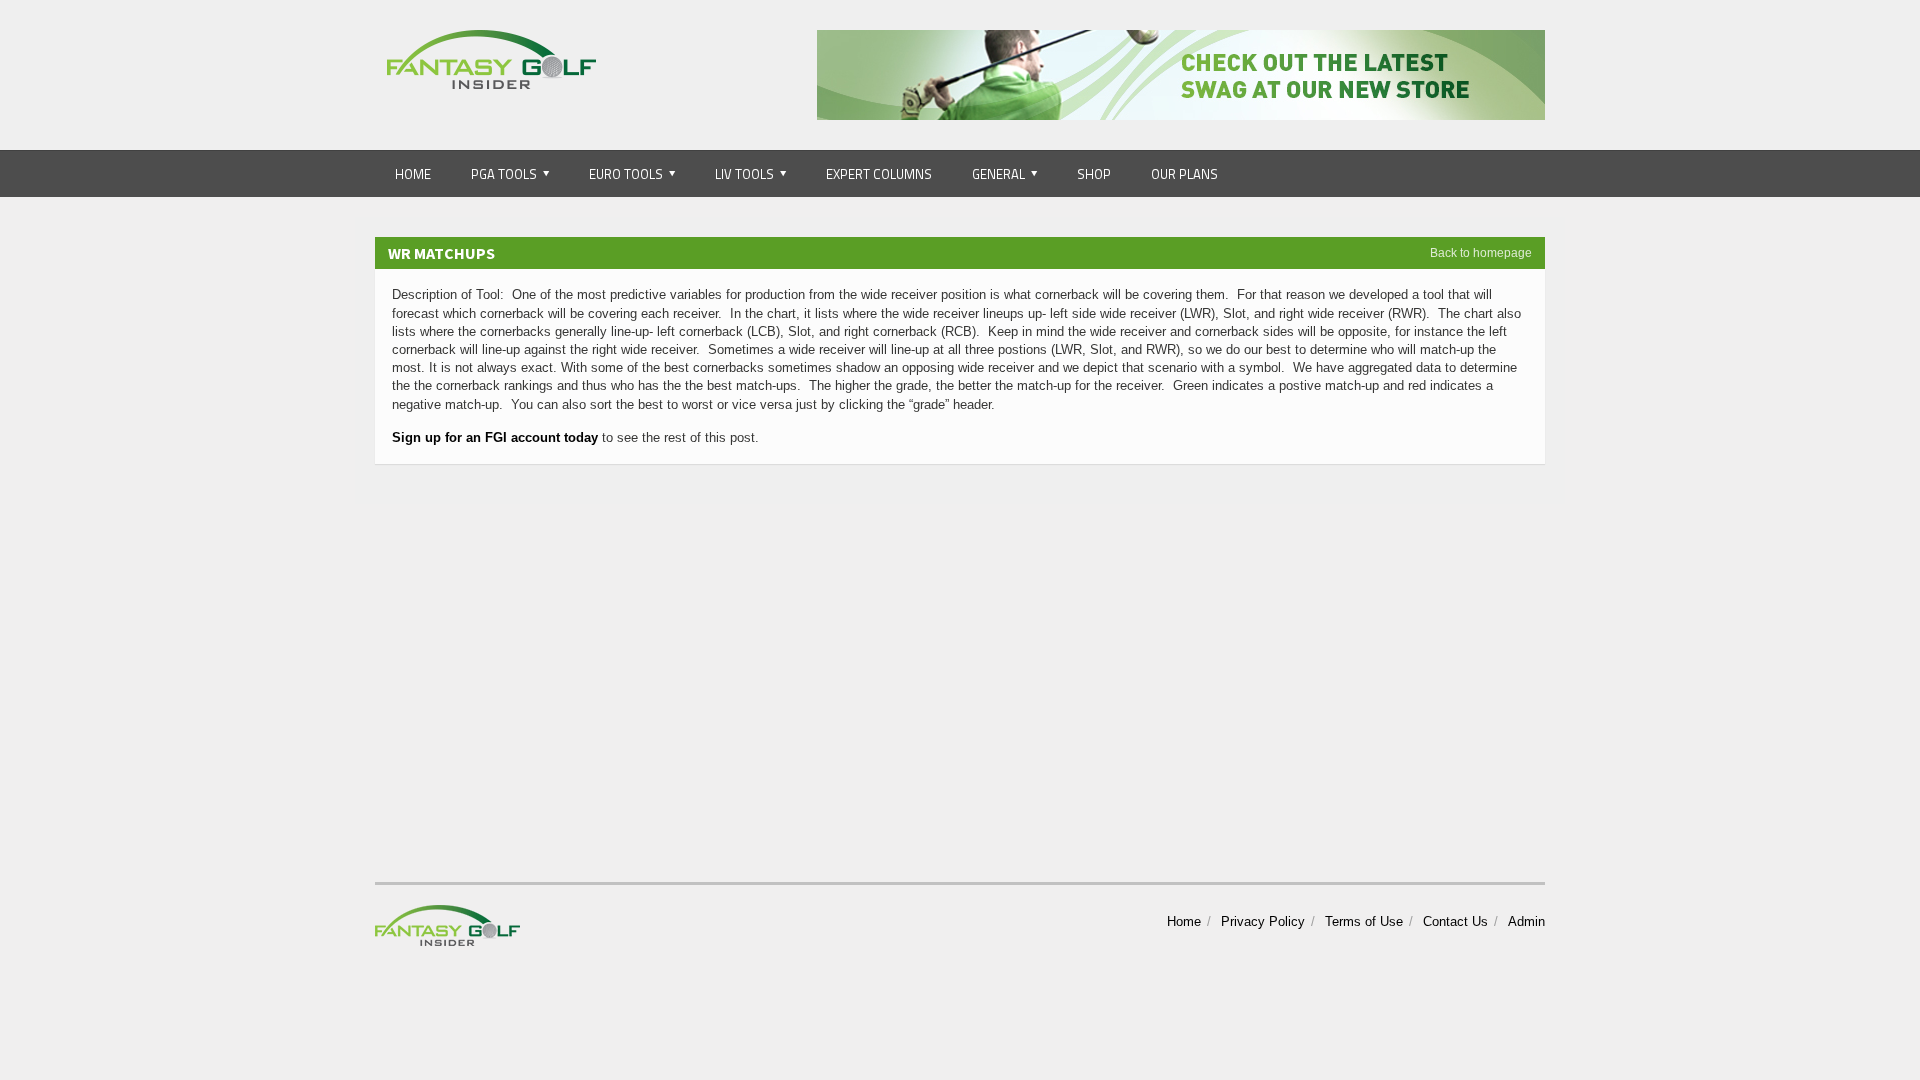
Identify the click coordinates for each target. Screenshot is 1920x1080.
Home (413, 174)
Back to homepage (1481, 253)
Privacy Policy (1263, 921)
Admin (1526, 921)
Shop (1094, 174)
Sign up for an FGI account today (495, 437)
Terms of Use (1364, 921)
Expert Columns (879, 174)
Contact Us (1455, 921)
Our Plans (1184, 174)
